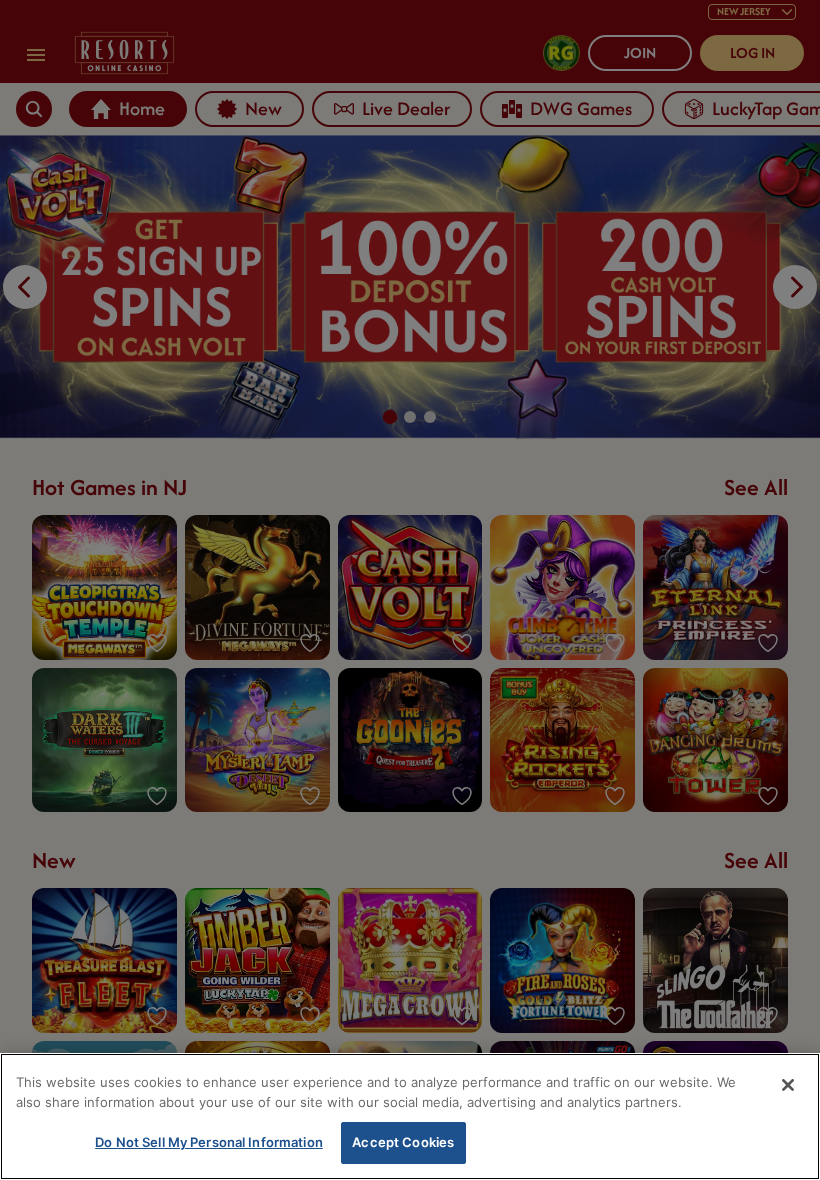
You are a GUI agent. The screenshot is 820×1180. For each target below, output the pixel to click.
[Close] (788, 1085)
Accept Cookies (403, 1142)
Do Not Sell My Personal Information (209, 1142)
